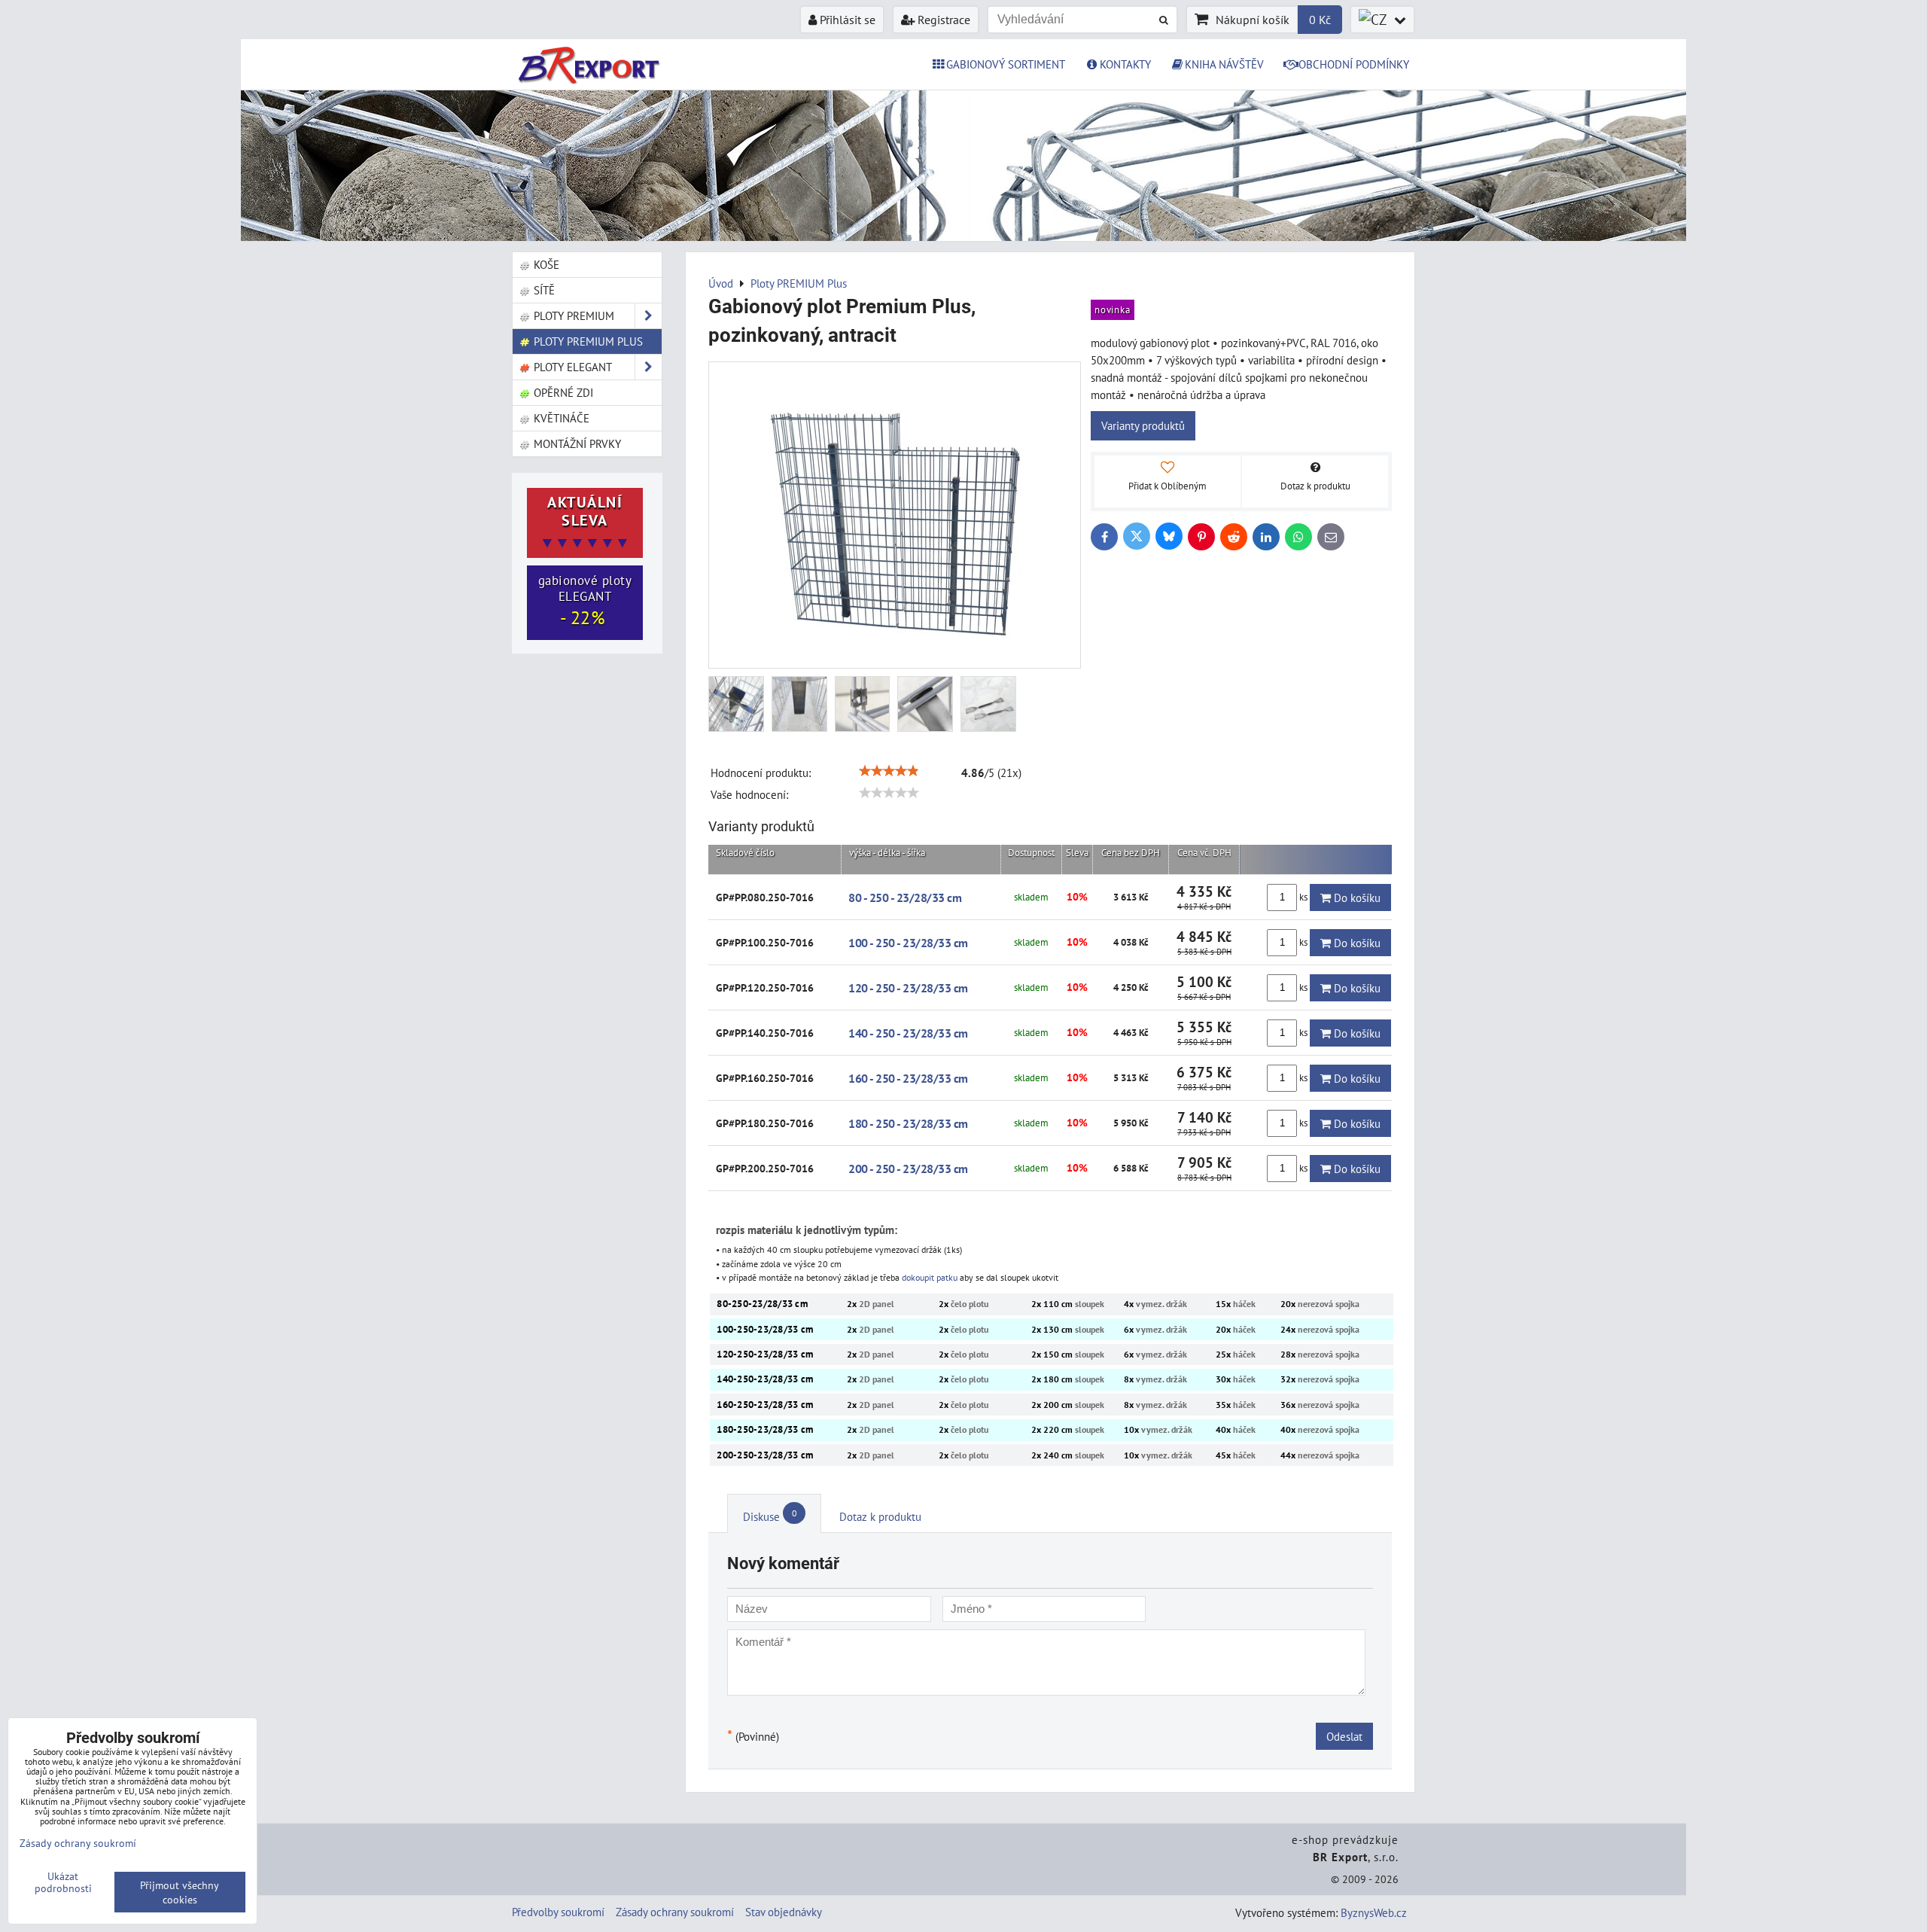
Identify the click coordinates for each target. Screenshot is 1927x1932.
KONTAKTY (1125, 64)
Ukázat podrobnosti (63, 1882)
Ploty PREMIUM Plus (587, 341)
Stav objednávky (784, 1912)
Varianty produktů (1143, 425)
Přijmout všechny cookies (180, 1892)
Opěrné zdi (562, 392)
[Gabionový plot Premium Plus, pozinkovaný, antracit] (895, 515)
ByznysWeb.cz (1374, 1912)
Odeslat (1344, 1736)
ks (1303, 897)
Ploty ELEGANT (571, 367)
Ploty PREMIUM (572, 315)
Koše (545, 264)
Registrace (942, 20)
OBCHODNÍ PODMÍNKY (1354, 64)
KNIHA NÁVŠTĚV (1224, 64)
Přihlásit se (846, 20)
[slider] (889, 771)
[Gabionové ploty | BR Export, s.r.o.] (963, 236)
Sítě (543, 290)
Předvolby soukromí (558, 1912)
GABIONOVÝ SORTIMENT (1006, 64)
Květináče (560, 418)
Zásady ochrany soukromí (675, 1912)
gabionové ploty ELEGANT (585, 601)
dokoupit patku (930, 1277)
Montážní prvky (576, 443)
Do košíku (1356, 897)
